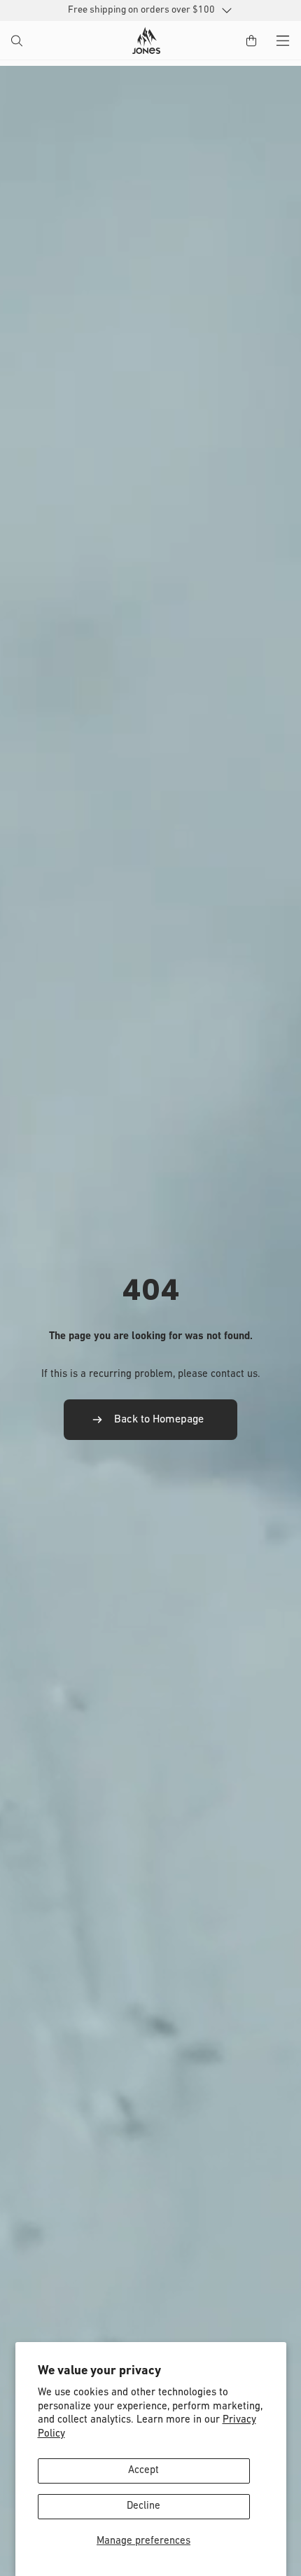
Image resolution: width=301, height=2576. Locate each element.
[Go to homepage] (146, 41)
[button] (18, 42)
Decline (143, 2506)
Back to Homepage (159, 1420)
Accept (143, 2471)
